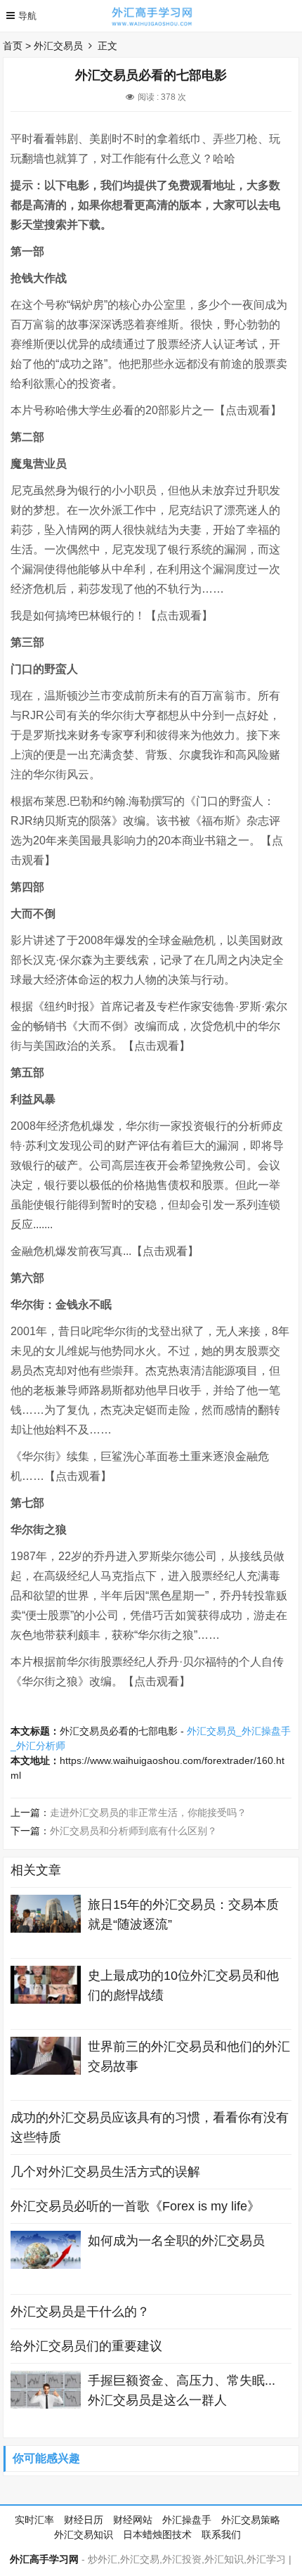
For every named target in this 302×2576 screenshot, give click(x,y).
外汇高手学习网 (44, 2559)
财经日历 (84, 2520)
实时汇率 (34, 2520)
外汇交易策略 (251, 2520)
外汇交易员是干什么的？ (80, 2312)
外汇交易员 (58, 46)
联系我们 (221, 2535)
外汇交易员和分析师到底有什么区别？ (133, 1831)
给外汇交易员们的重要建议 (86, 2346)
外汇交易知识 (84, 2535)
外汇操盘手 (187, 2520)
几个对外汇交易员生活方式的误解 (105, 2172)
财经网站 (133, 2520)
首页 (13, 46)
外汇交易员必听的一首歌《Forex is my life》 (135, 2206)
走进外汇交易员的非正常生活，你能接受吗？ (148, 1812)
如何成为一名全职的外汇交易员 (176, 2241)
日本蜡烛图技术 (157, 2535)
